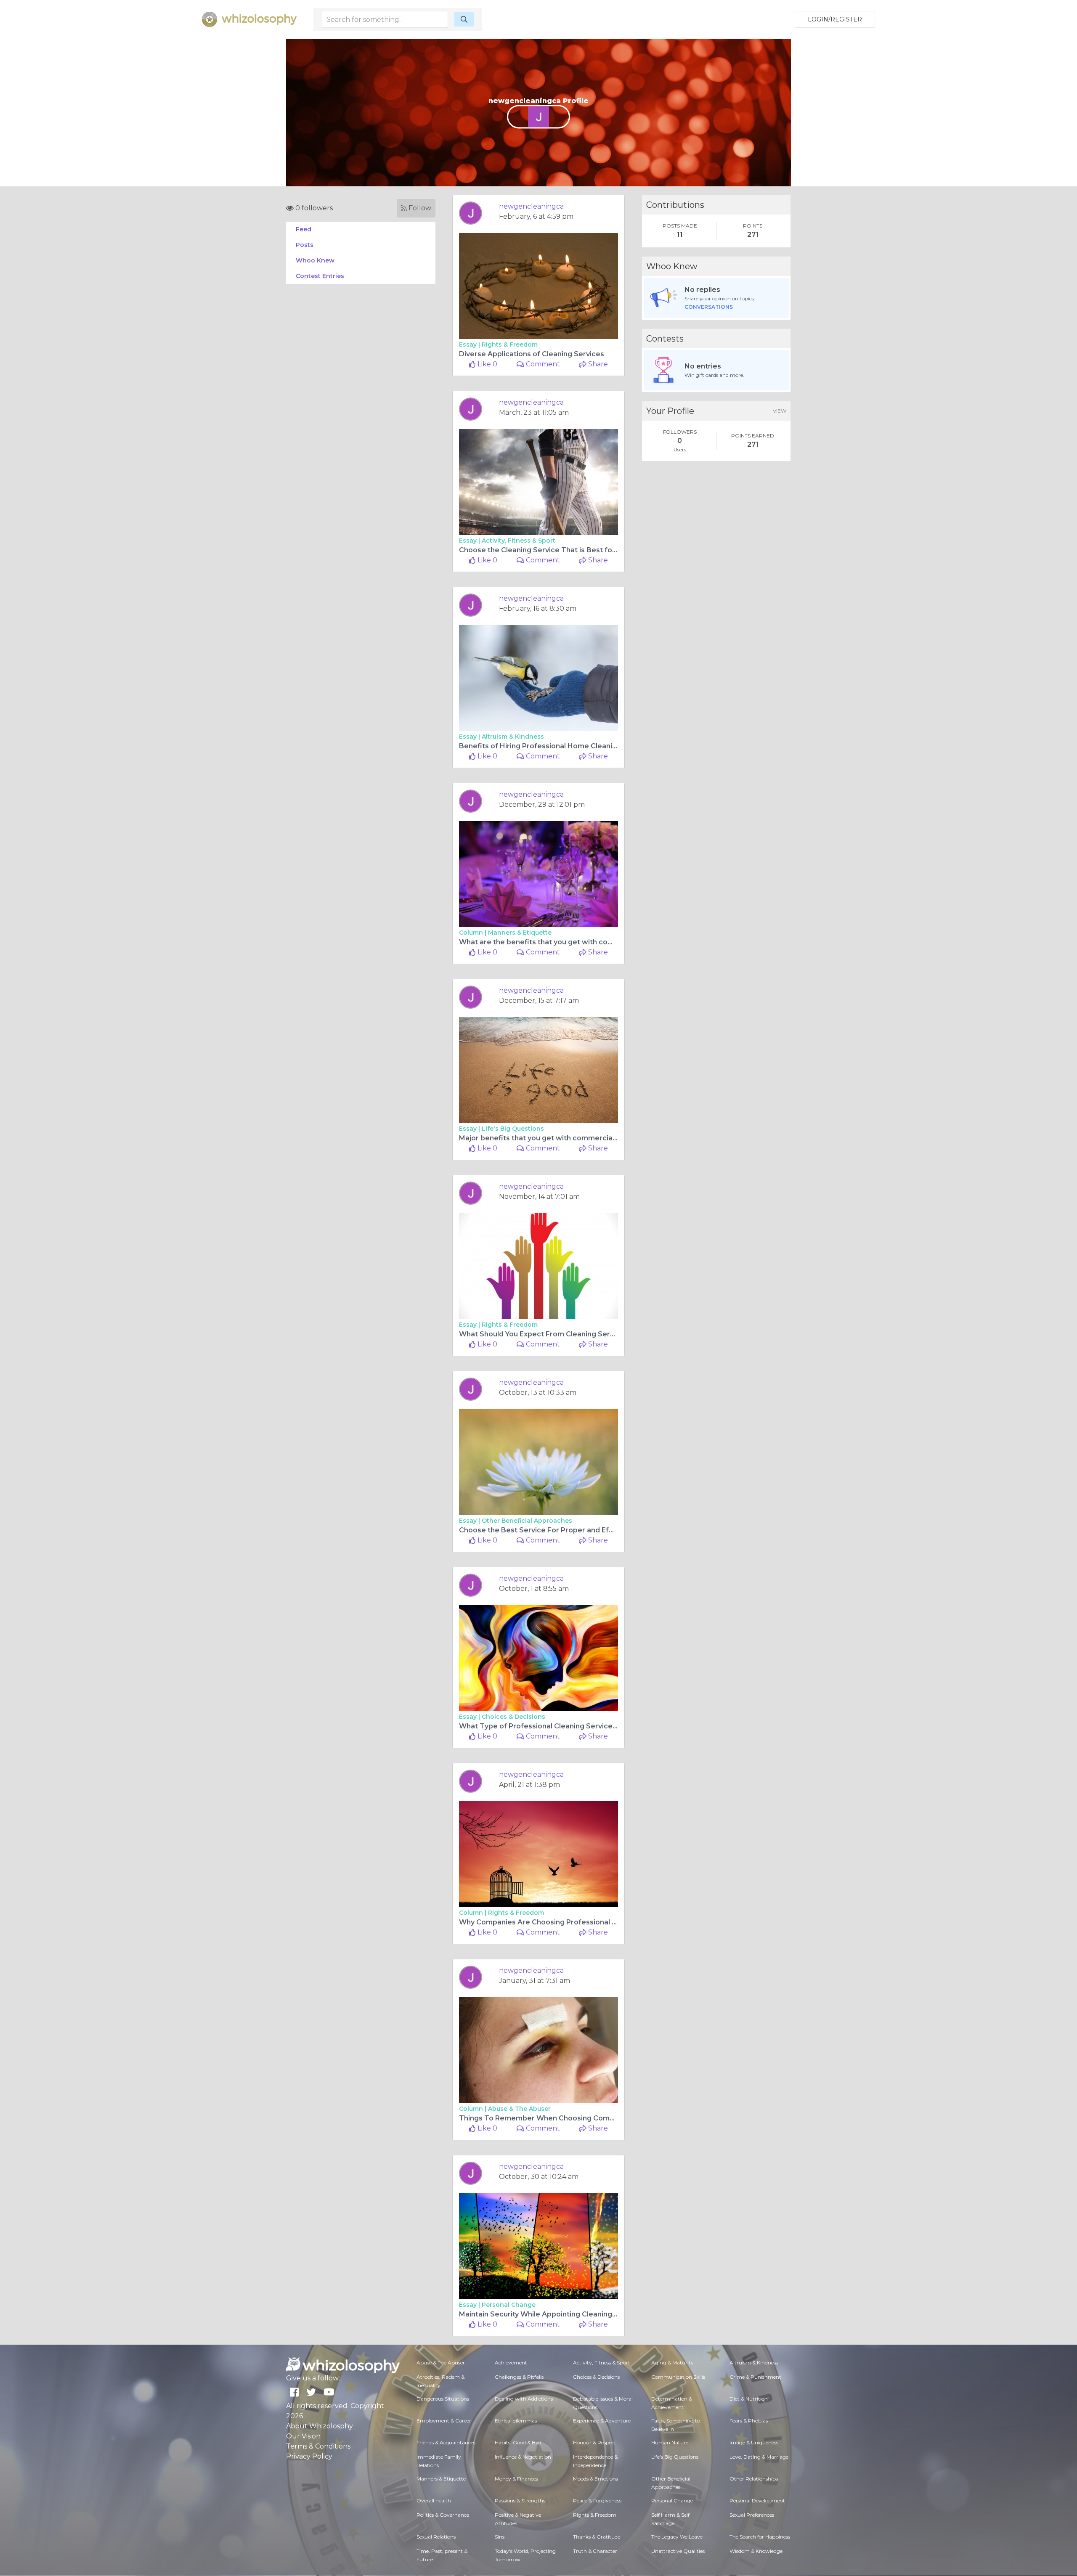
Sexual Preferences (752, 2515)
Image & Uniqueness (754, 2442)
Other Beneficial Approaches (527, 1521)
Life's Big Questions (513, 1129)
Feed (304, 229)
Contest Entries (320, 276)
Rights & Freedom (510, 345)
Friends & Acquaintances (446, 2442)
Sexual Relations (436, 2537)
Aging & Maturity (672, 2363)
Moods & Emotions (596, 2479)
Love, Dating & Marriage (759, 2457)
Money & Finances (516, 2479)
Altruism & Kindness (513, 737)
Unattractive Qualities (678, 2551)
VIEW (780, 411)
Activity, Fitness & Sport (519, 541)
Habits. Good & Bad (518, 2442)
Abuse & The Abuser (519, 2109)
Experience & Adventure (602, 2421)
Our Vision (303, 2436)
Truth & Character (595, 2551)
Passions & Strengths (520, 2500)
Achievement (511, 2363)
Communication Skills (678, 2377)
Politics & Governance (443, 2515)
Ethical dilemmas (516, 2421)
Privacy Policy (309, 2456)
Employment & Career (444, 2421)
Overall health (434, 2500)
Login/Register (835, 19)
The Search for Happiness (760, 2537)
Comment (542, 364)
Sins (500, 2537)
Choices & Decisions (513, 1717)
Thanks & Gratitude (597, 2537)
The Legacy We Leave (677, 2537)
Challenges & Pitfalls (519, 2377)
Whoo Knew (315, 260)
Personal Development (757, 2500)
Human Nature (670, 2442)
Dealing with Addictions (524, 2399)
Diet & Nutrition (749, 2399)
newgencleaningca (531, 206)
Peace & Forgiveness (597, 2500)
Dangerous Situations (443, 2399)
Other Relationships (754, 2479)
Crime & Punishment (755, 2377)
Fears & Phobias (749, 2421)
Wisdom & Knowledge (756, 2551)
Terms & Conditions (318, 2446)
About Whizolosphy (320, 2426)
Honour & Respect (595, 2442)
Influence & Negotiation (523, 2457)
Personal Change (509, 2305)
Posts (305, 245)
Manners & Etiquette (520, 933)
